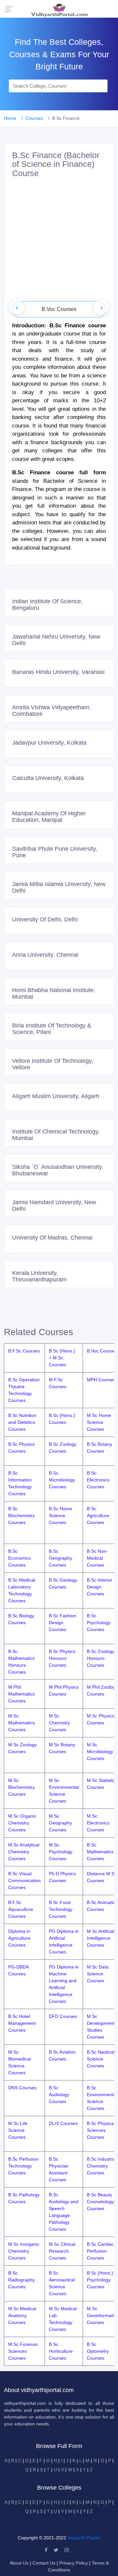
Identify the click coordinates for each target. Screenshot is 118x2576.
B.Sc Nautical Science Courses (101, 2059)
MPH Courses (101, 1380)
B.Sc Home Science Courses (60, 1515)
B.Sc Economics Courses (20, 1558)
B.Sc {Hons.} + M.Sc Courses (62, 1358)
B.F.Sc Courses (24, 1351)
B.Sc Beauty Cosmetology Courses (100, 2202)
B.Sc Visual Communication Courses (24, 1880)
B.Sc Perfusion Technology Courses (23, 2166)
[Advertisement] (59, 242)
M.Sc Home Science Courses (99, 1422)
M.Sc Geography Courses (60, 1823)
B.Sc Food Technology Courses (61, 1909)
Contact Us (44, 2563)
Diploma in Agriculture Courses (19, 1938)
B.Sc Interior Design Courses (100, 1587)
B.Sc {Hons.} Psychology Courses (100, 2280)
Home (10, 118)
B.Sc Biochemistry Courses (21, 1515)
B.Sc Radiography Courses (21, 2280)
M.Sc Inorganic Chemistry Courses (24, 2251)
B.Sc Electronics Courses (98, 1480)
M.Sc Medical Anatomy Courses (22, 2315)
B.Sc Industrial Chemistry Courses (102, 2166)
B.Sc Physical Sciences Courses (101, 2130)
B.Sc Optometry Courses (98, 2351)
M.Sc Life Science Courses (18, 2130)
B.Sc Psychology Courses (99, 1623)
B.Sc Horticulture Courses (61, 2351)
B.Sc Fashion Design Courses (63, 1623)
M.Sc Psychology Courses (61, 1852)
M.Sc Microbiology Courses (100, 1751)
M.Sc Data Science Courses (98, 1974)
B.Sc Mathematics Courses (100, 1852)
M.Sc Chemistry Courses (59, 1723)
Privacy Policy (74, 2563)
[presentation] (17, 307)
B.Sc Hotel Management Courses (22, 2023)
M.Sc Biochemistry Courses (21, 1787)
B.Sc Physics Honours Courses (62, 1658)
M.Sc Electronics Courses (98, 1823)
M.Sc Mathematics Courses (21, 1723)
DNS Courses (22, 2088)
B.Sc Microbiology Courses (62, 1480)
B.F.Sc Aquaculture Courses (21, 1909)
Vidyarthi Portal (83, 2538)
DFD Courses (63, 2016)
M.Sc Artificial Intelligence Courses (101, 1938)
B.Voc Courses (102, 1351)
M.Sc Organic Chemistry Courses (22, 1823)
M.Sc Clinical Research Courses (62, 2251)
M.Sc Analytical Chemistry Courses (24, 1852)
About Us (20, 2563)
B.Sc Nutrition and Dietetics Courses (22, 1422)
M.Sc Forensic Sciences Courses (23, 2351)
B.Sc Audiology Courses (59, 2095)
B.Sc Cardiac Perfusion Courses (100, 2251)
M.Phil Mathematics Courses (21, 1694)
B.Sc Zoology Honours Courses (101, 1658)
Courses (34, 118)
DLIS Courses (63, 2123)
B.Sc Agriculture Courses (98, 1515)
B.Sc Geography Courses (60, 1558)
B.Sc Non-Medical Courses (97, 1558)
